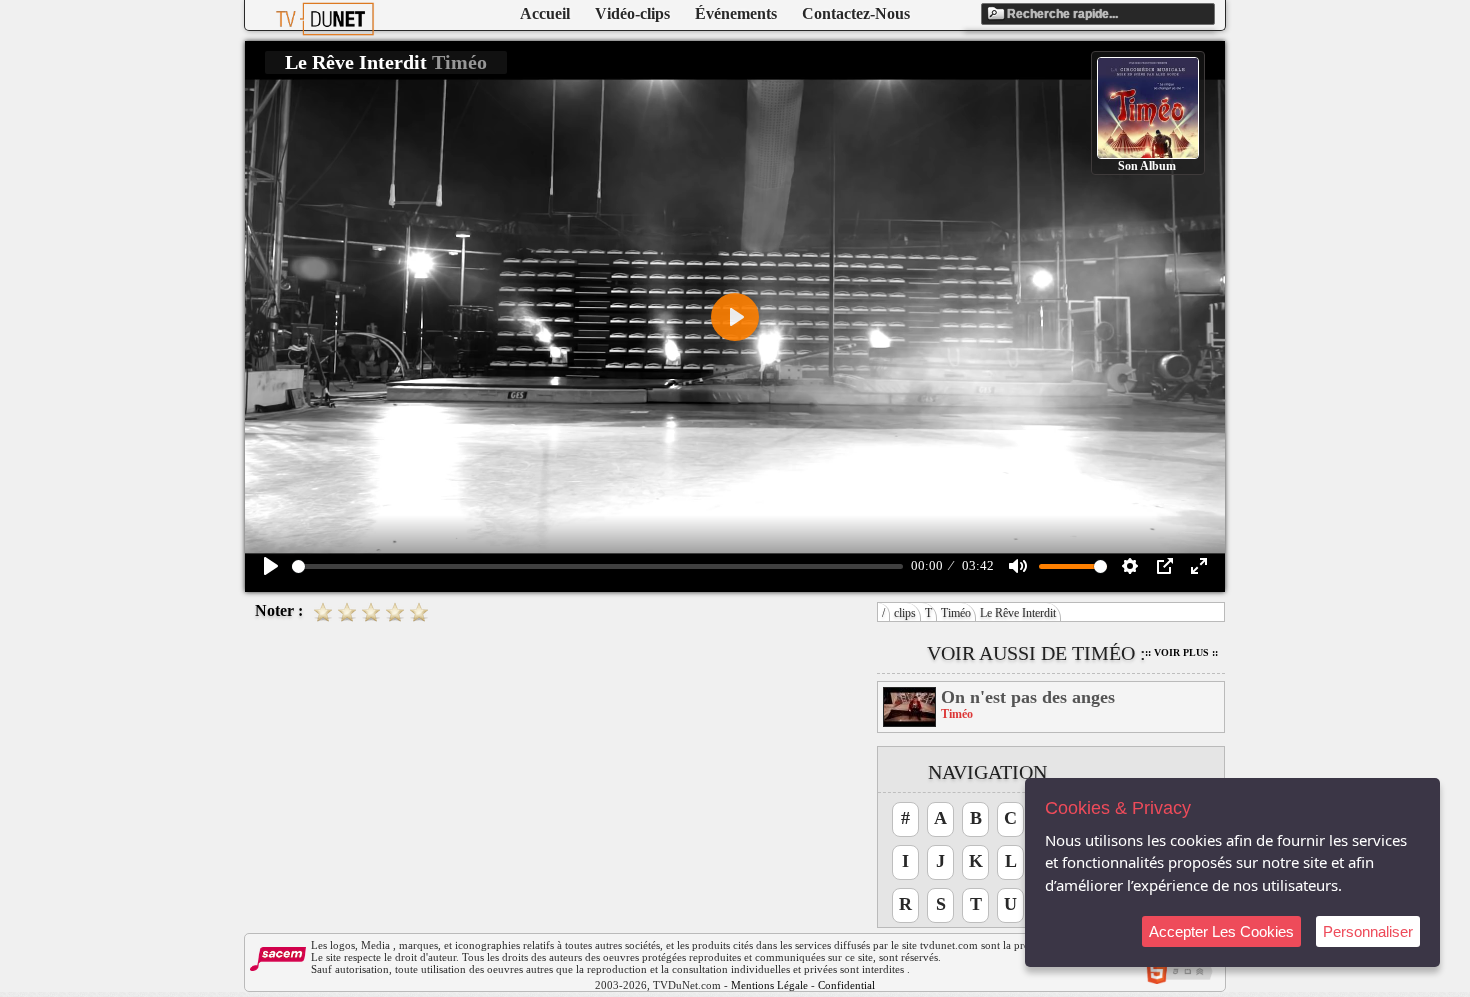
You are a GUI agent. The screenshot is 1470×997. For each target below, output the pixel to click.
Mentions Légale (769, 985)
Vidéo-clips (632, 13)
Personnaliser (1368, 931)
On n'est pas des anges (1028, 697)
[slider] (597, 566)
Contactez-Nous (856, 13)
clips (905, 613)
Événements (736, 13)
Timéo (956, 613)
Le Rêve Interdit (1018, 613)
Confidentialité (852, 985)
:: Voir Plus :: (1181, 652)
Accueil (545, 13)
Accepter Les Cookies (1221, 931)
